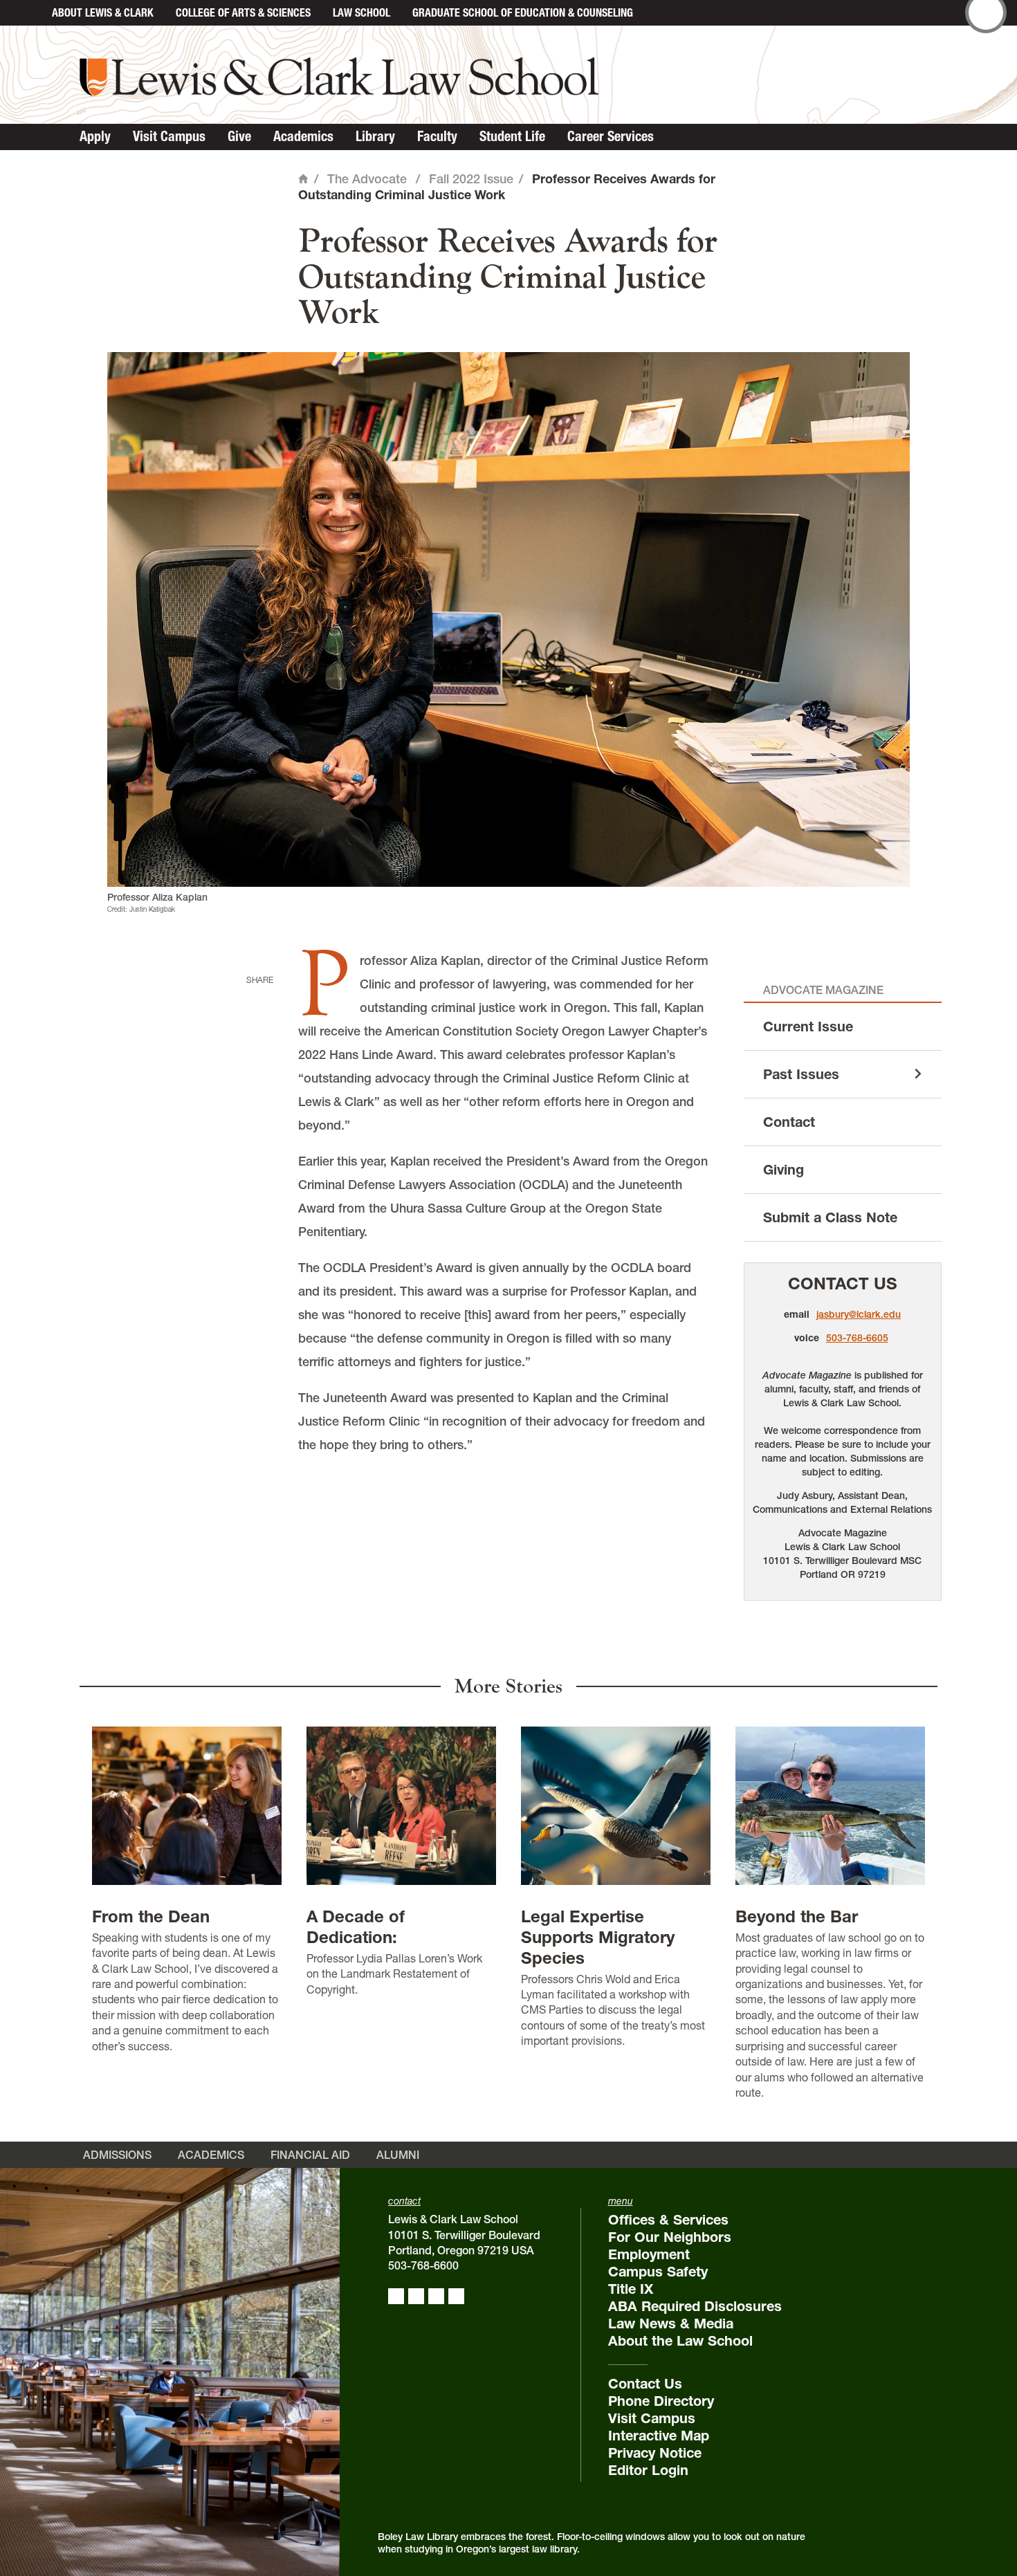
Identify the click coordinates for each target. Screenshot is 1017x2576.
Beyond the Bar (797, 1916)
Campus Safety (658, 2272)
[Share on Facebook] (257, 1001)
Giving (784, 1170)
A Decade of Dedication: (356, 1927)
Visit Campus (169, 136)
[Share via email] (257, 1065)
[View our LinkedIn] (436, 2296)
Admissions (117, 2155)
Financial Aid (310, 2155)
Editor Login (648, 2470)
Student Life (512, 136)
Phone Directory (661, 2401)
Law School (361, 12)
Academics (303, 136)
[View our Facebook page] (396, 2296)
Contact (789, 1122)
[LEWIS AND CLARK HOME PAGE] (26, 13)
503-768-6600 (423, 2265)
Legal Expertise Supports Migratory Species (598, 1937)
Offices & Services (668, 2220)
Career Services (611, 136)
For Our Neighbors (670, 2237)
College (243, 12)
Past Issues (801, 1074)
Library (375, 136)
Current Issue (808, 1027)
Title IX (631, 2289)
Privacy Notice (655, 2453)
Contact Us (843, 1284)
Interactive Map (659, 2436)
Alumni (398, 2155)
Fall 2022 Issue (471, 179)
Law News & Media (671, 2324)
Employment (649, 2254)
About (103, 12)
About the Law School (680, 2341)
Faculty (437, 136)
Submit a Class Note (830, 1217)
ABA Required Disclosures (695, 2306)
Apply (95, 136)
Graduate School (523, 12)
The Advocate (367, 179)
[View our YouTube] (456, 2296)
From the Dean (151, 1916)
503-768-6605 (857, 1338)
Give (239, 136)
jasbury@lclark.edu (859, 1314)
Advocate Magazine (823, 990)
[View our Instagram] (416, 2296)
